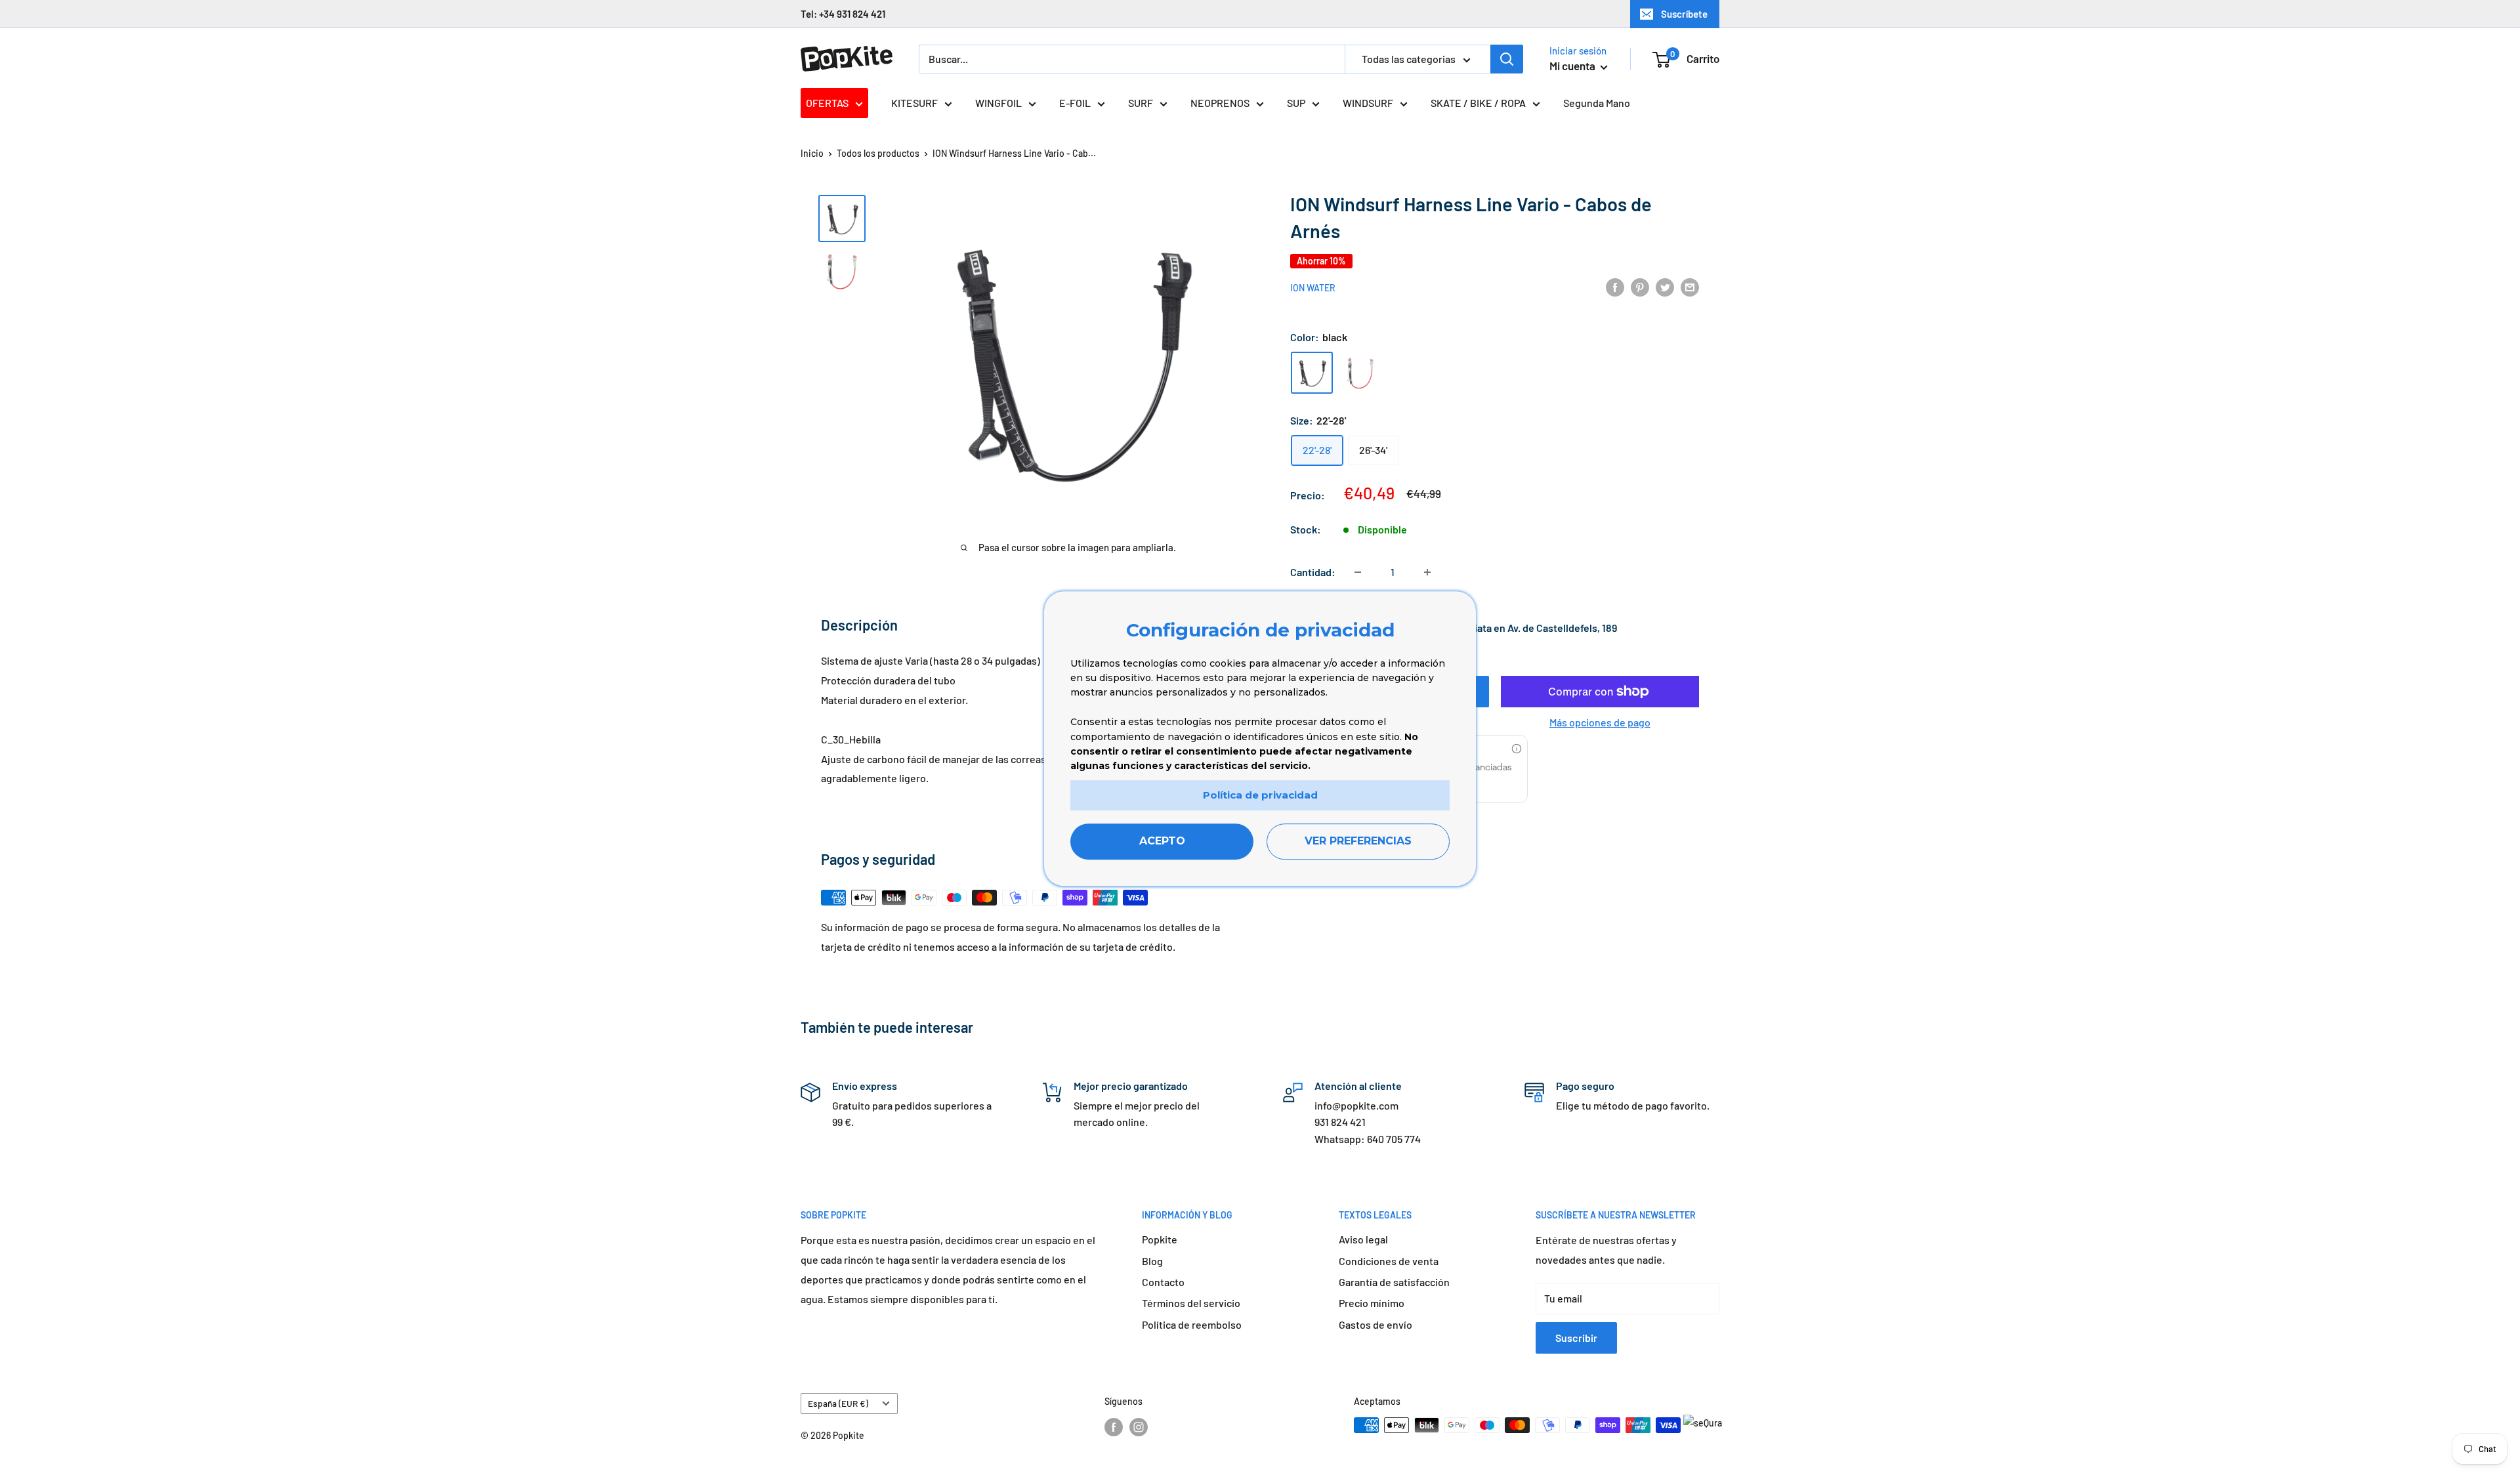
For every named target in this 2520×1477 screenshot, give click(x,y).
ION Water (1313, 288)
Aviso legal (1363, 1239)
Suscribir (1576, 1338)
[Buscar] (1507, 59)
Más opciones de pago (1600, 722)
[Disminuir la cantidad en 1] (1358, 572)
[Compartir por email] (1690, 286)
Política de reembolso (1192, 1324)
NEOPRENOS (1220, 103)
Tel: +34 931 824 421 (843, 14)
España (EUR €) (838, 1403)
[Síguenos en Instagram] (1139, 1426)
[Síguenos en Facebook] (1114, 1426)
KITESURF (914, 103)
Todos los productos (878, 153)
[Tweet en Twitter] (1665, 286)
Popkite (1160, 1239)
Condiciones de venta (1389, 1261)
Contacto (1163, 1282)
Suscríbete (1684, 14)
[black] (1312, 373)
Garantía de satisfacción (1394, 1282)
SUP (1296, 103)
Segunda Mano (1597, 103)
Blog (1152, 1261)
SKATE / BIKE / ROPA (1478, 103)
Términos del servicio (1191, 1303)
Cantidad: (1313, 572)
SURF (1141, 103)
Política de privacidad (1260, 795)
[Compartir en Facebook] (1615, 286)
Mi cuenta (1573, 66)
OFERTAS (827, 103)
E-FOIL (1075, 103)
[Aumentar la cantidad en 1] (1427, 572)
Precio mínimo (1372, 1303)
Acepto (1162, 842)
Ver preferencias (1358, 842)
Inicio (812, 153)
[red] (1360, 373)
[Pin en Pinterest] (1640, 286)
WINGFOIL (998, 103)
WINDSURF (1368, 103)
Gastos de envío (1375, 1324)
